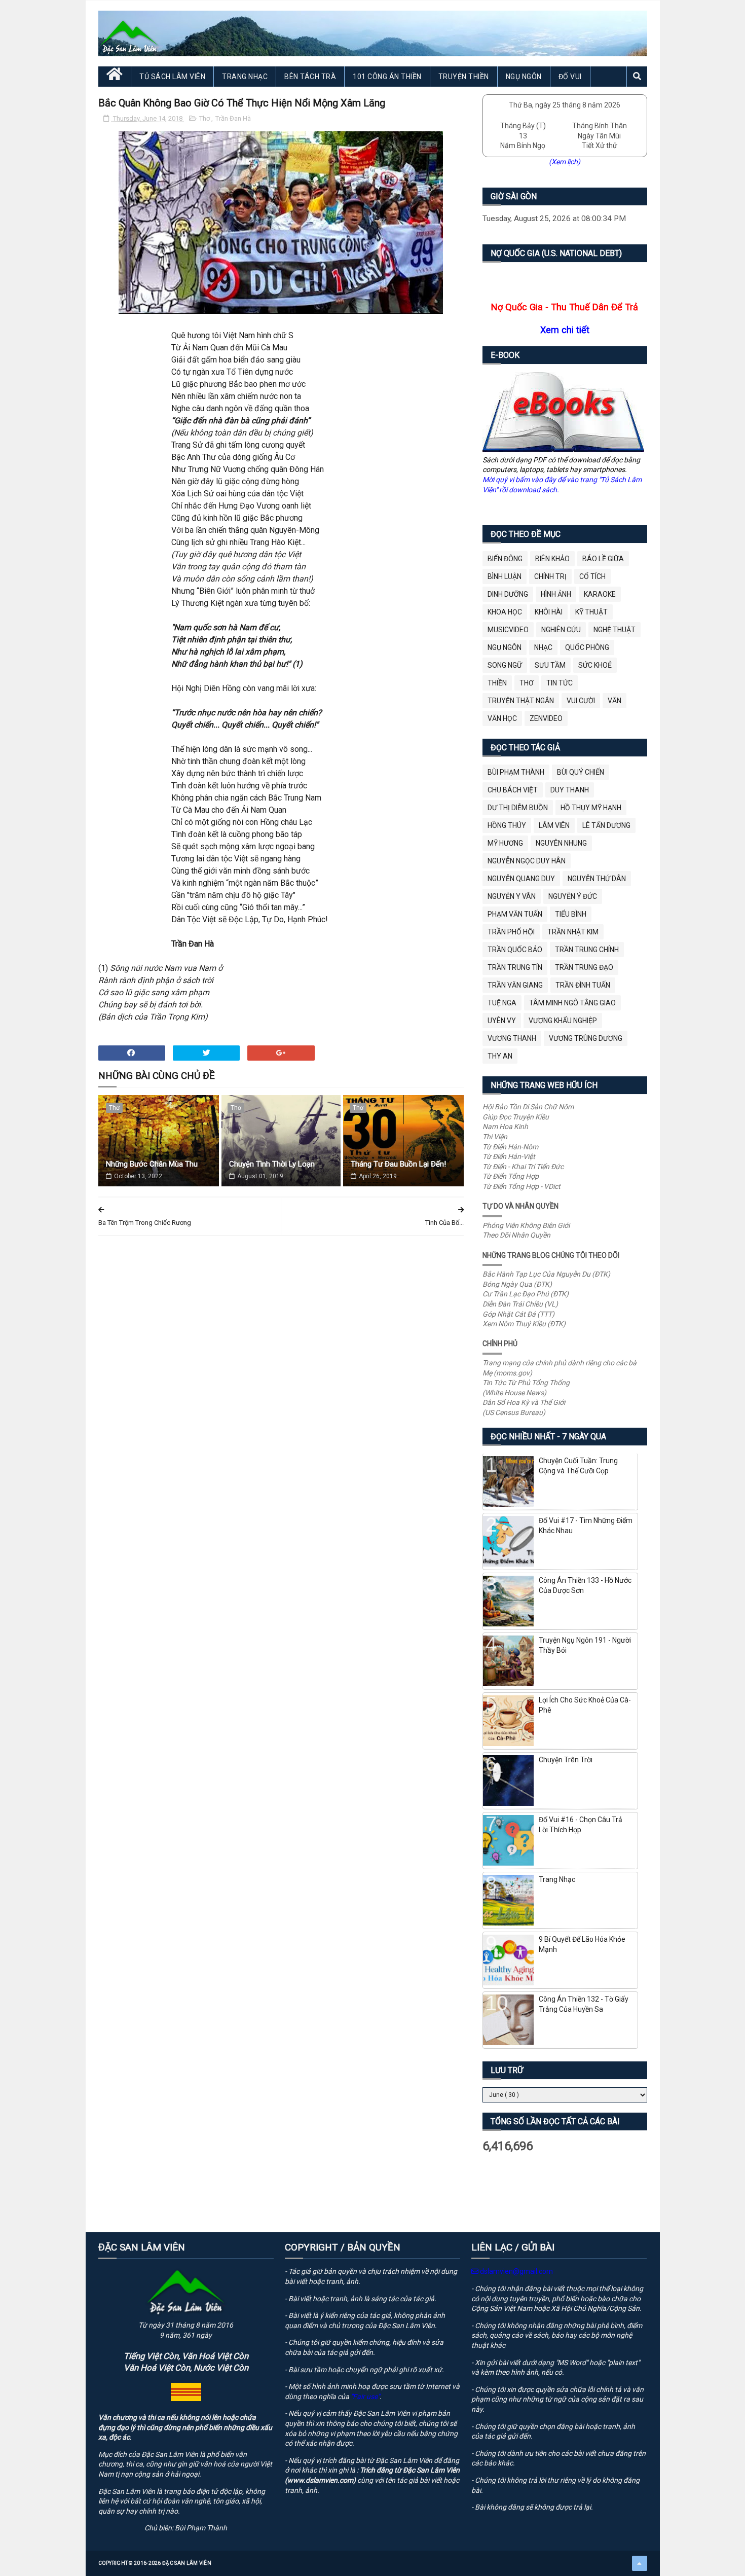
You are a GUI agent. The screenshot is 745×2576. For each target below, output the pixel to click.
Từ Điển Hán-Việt (509, 1156)
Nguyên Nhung (561, 843)
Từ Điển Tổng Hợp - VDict (521, 1186)
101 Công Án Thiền (387, 77)
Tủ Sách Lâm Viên (172, 77)
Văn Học (502, 718)
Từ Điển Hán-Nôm (510, 1147)
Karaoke (600, 594)
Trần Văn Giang (515, 985)
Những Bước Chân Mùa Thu (152, 1164)
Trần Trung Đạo (584, 967)
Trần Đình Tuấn (583, 985)
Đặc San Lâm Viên (187, 2563)
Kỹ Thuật (591, 612)
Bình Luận (505, 576)
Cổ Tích (592, 576)
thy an (500, 1056)
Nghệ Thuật (614, 630)
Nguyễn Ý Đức (573, 896)
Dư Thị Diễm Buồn (518, 808)
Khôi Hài (549, 612)
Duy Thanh (570, 790)
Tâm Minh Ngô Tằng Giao (572, 1003)
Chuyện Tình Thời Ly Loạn (272, 1164)
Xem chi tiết (565, 330)
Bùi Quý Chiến (581, 772)
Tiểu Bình (571, 914)
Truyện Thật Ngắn (521, 701)
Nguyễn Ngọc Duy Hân (527, 861)
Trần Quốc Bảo (515, 950)
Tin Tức (560, 683)
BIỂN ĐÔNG (505, 559)
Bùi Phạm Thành (516, 772)
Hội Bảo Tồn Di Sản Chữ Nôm (528, 1107)
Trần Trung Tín (515, 967)
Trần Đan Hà (233, 118)
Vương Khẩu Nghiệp (563, 1021)
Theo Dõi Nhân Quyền (516, 1235)
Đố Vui (570, 77)
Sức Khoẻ (595, 665)
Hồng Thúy (507, 825)
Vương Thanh (512, 1038)
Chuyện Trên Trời (566, 1760)
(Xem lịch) (565, 162)
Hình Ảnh (556, 594)
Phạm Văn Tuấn (515, 914)
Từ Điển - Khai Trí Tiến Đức (523, 1167)
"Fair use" (365, 2397)
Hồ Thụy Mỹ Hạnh (591, 808)
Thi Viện (495, 1137)
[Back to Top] (640, 2563)
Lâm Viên (554, 825)
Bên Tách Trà (310, 77)
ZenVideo (546, 718)
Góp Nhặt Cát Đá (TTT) (518, 1314)
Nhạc (543, 647)
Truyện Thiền (464, 77)
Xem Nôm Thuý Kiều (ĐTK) (524, 1324)
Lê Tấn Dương (606, 825)
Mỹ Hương (505, 843)
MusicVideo (508, 630)
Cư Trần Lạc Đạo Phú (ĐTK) (526, 1294)
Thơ (205, 118)
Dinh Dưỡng (508, 594)
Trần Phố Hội (511, 932)
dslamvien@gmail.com (516, 2271)
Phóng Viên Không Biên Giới (526, 1225)
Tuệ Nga (502, 1003)
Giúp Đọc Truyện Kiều (516, 1117)
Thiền (497, 683)
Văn (614, 701)
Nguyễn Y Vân (512, 896)
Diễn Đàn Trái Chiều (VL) (520, 1304)
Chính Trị (550, 576)
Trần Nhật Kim (573, 932)
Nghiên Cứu (561, 630)
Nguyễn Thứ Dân (597, 879)
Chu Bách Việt (513, 790)
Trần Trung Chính (587, 950)
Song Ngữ (505, 665)
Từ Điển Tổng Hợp (511, 1176)
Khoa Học (505, 612)
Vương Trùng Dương (586, 1038)
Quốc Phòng (587, 647)
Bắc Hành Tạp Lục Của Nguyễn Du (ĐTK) (546, 1274)
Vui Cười (581, 701)
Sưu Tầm (550, 665)
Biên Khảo (552, 559)
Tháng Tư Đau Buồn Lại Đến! (398, 1164)
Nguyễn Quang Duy (521, 879)
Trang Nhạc (245, 77)
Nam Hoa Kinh (505, 1127)
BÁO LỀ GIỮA (603, 559)
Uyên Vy (502, 1021)
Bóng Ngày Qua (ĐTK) (517, 1284)
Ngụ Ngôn (524, 77)
